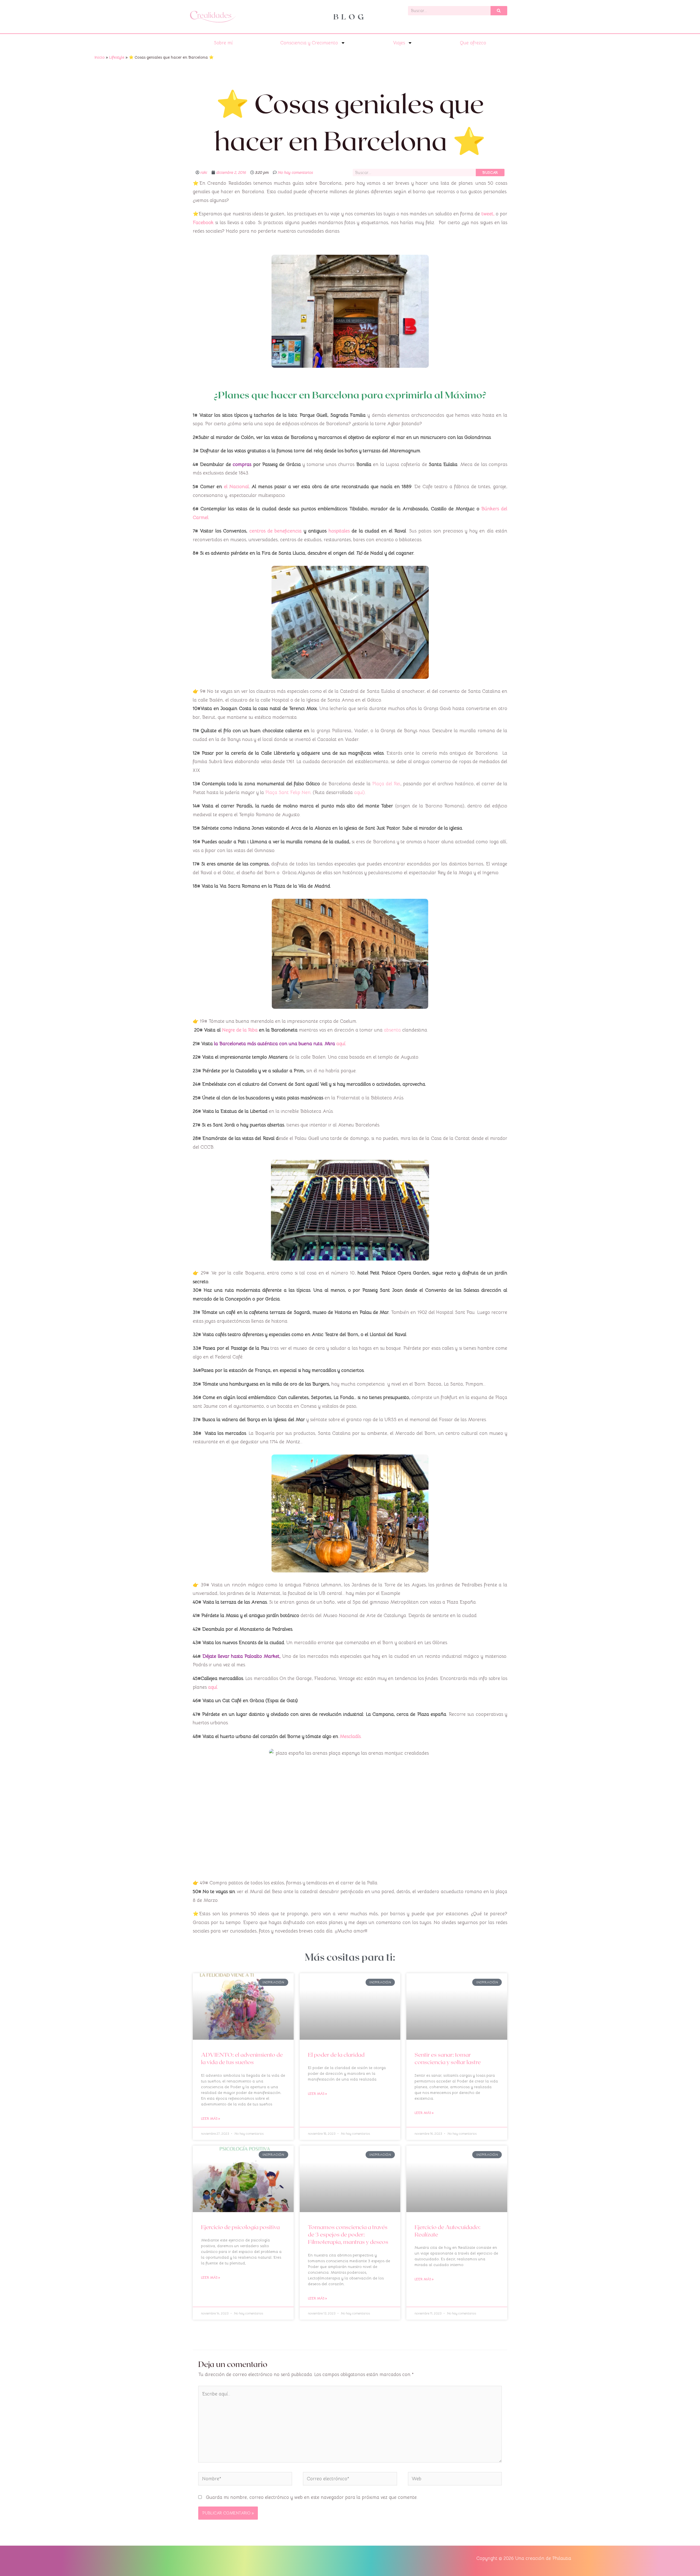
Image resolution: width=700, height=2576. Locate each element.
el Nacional (236, 487)
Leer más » (211, 2118)
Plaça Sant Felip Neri (287, 792)
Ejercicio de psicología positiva (240, 2227)
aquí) (359, 792)
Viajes (399, 43)
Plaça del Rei (386, 784)
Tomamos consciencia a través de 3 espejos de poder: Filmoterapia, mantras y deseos (348, 2234)
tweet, (488, 214)
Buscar (490, 172)
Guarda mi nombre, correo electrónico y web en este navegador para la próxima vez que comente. (312, 2497)
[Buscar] (499, 11)
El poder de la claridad (336, 2054)
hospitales (338, 531)
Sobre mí (223, 43)
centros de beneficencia (275, 531)
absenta (393, 1030)
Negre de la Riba (240, 1030)
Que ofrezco (473, 43)
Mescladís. (351, 1736)
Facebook (203, 223)
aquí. (341, 1044)
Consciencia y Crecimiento (309, 43)
